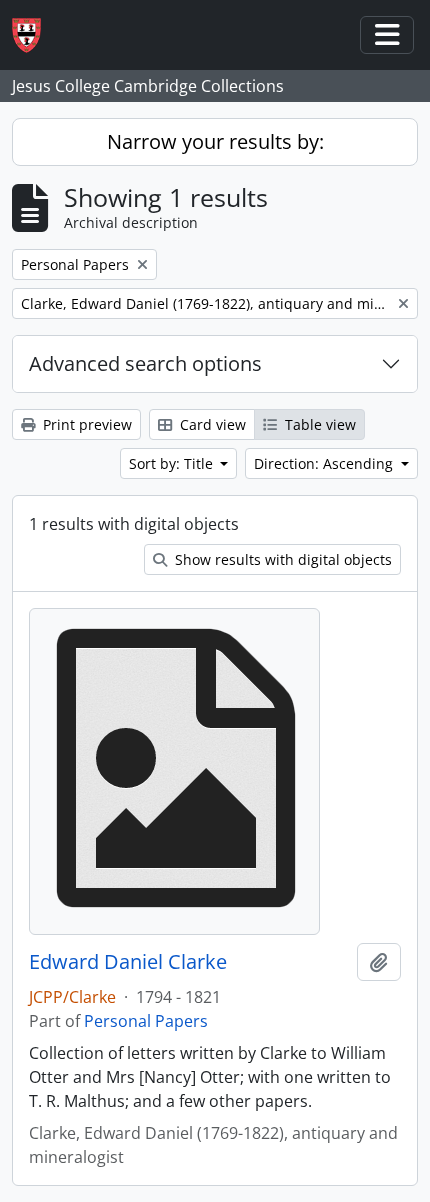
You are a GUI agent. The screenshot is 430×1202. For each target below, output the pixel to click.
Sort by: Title (173, 463)
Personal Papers (146, 1021)
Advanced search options (145, 363)
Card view (211, 424)
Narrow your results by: (215, 141)
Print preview (85, 424)
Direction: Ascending (325, 463)
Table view (318, 424)
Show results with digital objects (281, 559)
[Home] (34, 35)
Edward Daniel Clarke (128, 962)
